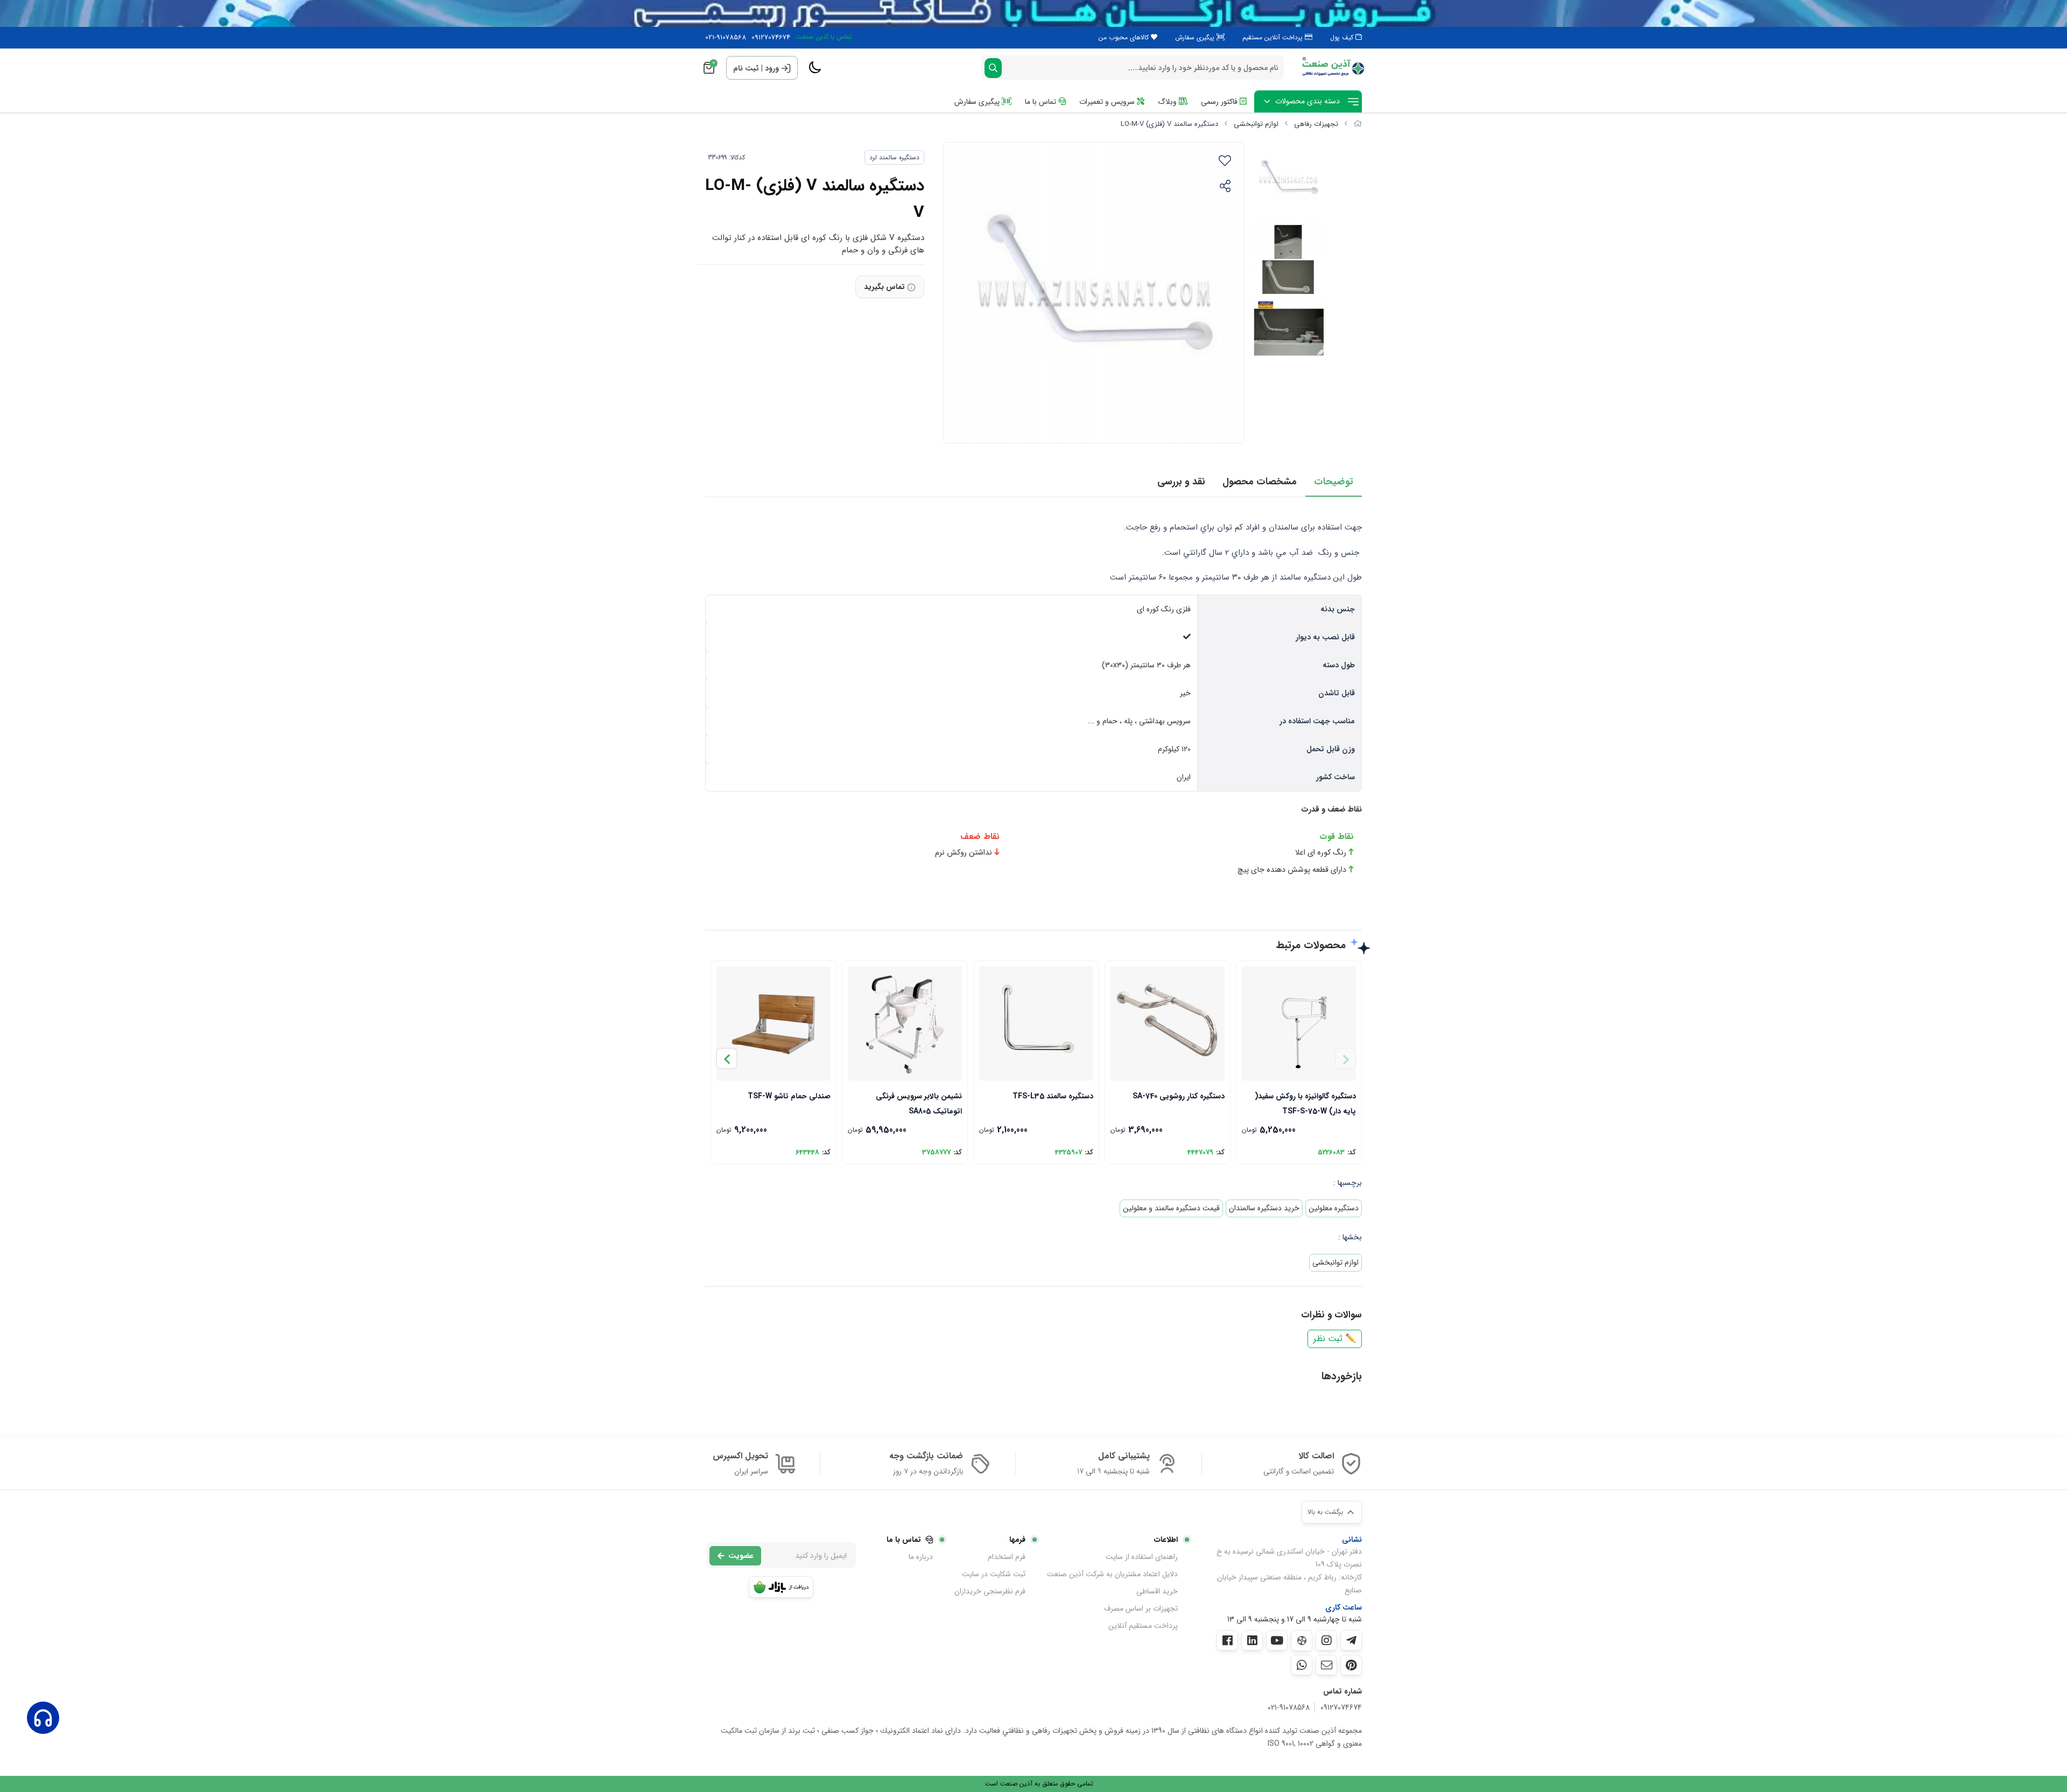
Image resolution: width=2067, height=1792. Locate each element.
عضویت (741, 1556)
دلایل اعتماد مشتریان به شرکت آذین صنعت (1112, 1574)
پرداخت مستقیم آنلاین (1143, 1626)
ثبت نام (746, 68)
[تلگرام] (1351, 1640)
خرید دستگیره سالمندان (1264, 1208)
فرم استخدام (1007, 1557)
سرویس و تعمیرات (1108, 102)
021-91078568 (726, 38)
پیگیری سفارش (1196, 37)
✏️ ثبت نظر (1335, 1339)
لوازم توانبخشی (1256, 124)
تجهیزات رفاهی (1316, 124)
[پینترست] (1351, 1665)
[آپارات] (1302, 1641)
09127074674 (771, 38)
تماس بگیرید (884, 287)
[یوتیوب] (1277, 1640)
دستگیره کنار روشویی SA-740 (1179, 1096)
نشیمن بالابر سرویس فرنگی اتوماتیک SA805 (919, 1103)
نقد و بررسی (1181, 482)
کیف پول (1343, 37)
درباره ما (921, 1557)
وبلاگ (1168, 102)
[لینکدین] (1252, 1640)
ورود (772, 68)
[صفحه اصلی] (1358, 124)
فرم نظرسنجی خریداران (990, 1591)
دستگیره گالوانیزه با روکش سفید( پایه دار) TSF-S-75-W (1305, 1103)
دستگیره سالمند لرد (894, 157)
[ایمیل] (1326, 1665)
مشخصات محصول (1260, 482)
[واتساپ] (1302, 1665)
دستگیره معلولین (1334, 1208)
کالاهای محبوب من (1125, 37)
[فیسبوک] (1227, 1640)
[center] (993, 68)
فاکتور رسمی (1220, 102)
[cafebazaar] (781, 1587)
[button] (727, 1059)
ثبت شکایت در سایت (994, 1574)
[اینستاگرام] (1326, 1640)
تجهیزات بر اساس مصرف (1141, 1608)
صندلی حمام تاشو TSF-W (789, 1096)
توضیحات (1334, 482)
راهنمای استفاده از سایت (1142, 1557)
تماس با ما (1042, 102)
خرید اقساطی (1157, 1591)
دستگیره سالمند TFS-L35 (1053, 1096)
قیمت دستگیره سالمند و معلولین (1171, 1208)
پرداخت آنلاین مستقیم (1274, 37)
